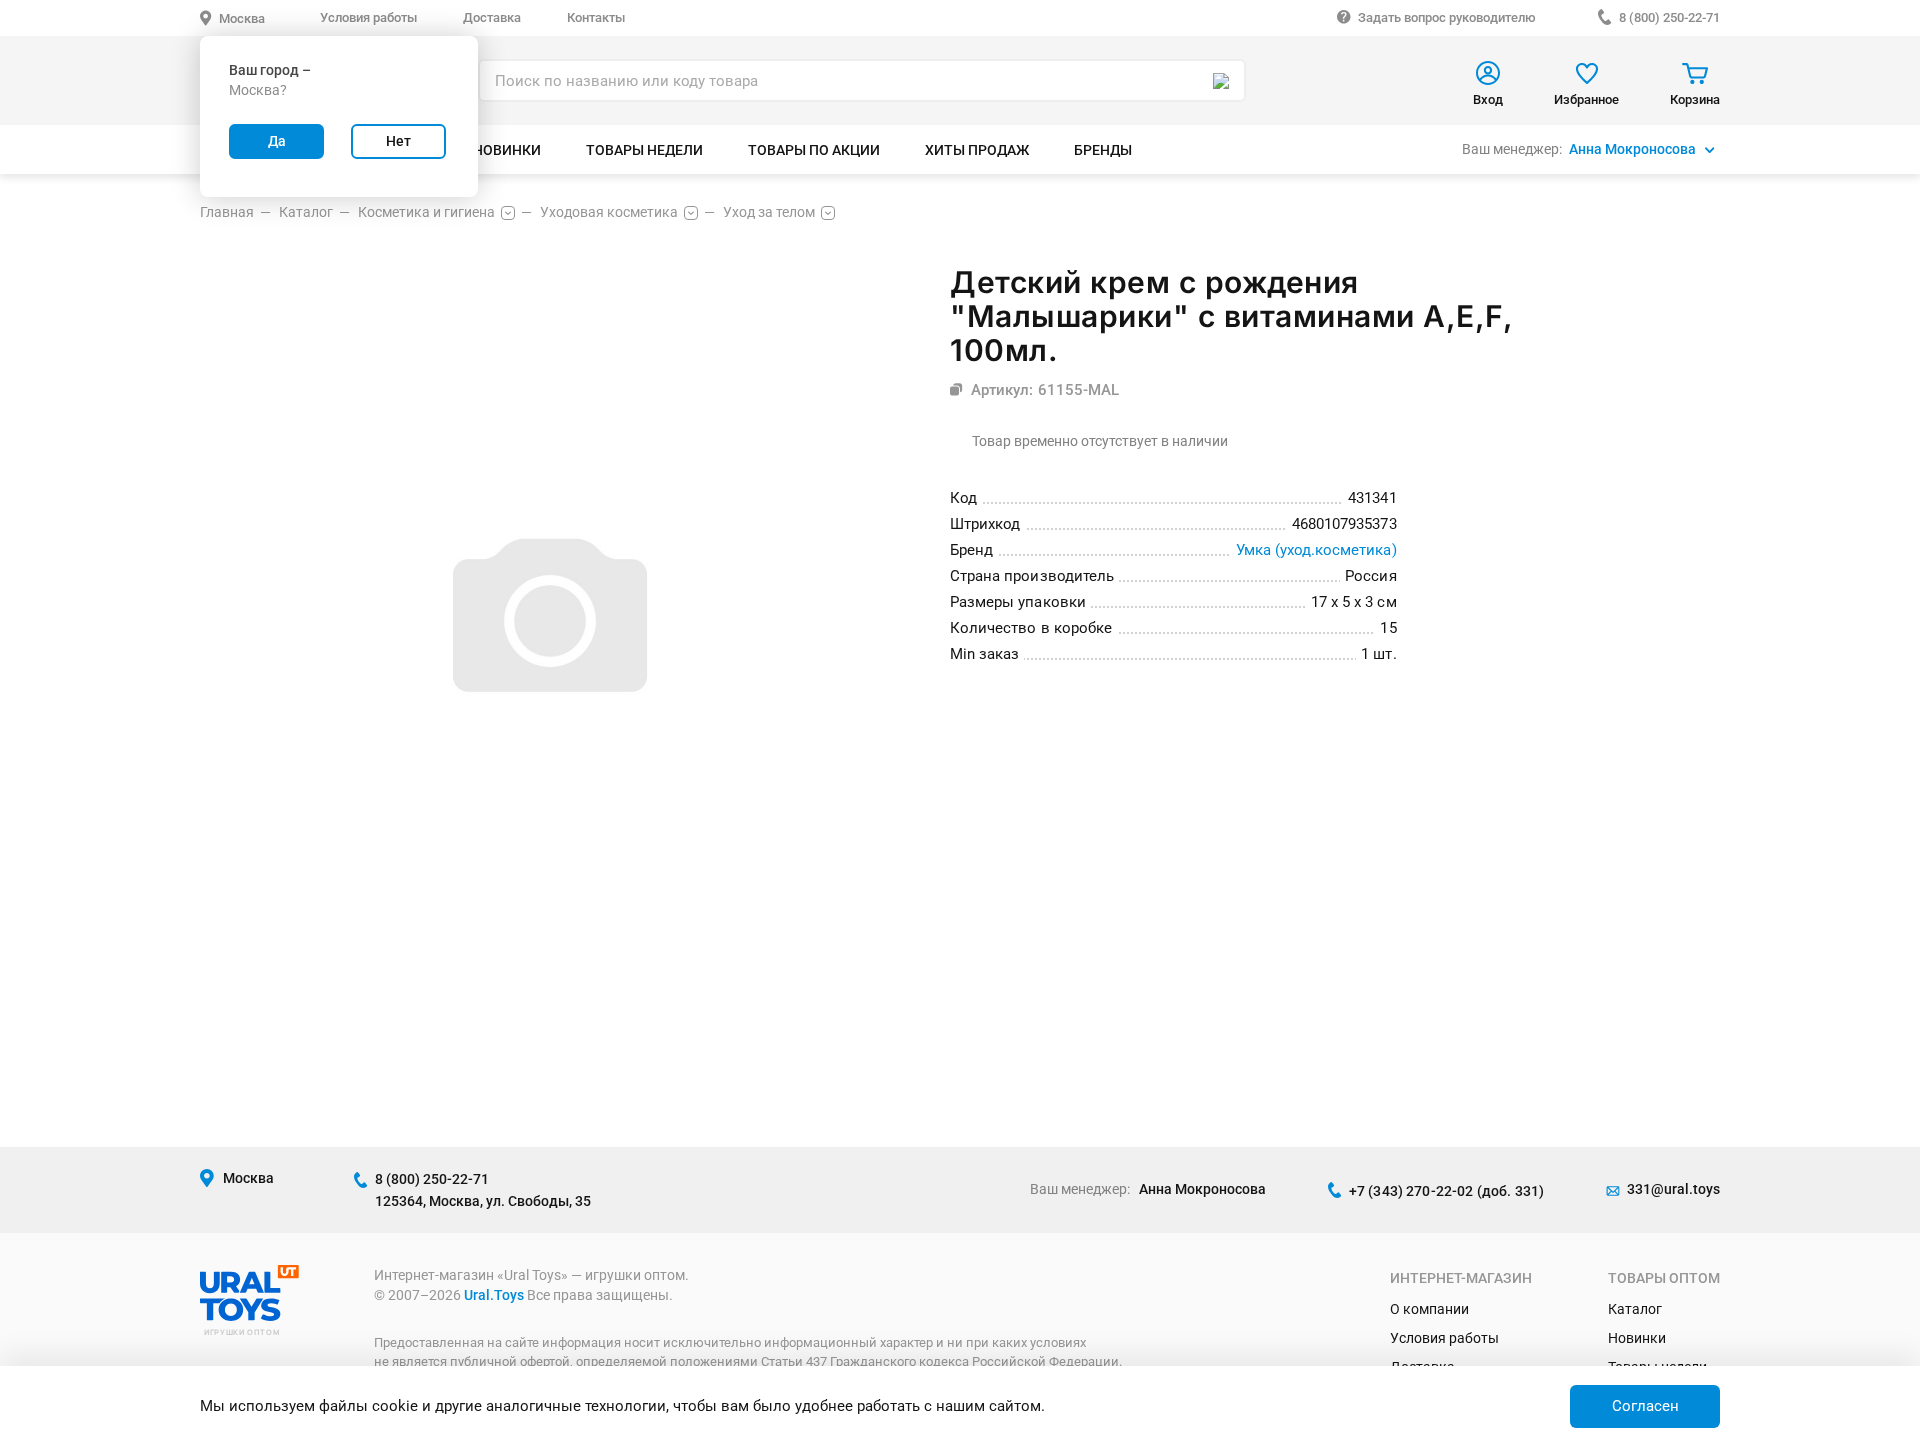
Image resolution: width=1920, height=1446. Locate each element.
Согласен (1645, 1406)
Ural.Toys (494, 1295)
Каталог (1635, 1309)
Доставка (492, 17)
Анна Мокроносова (1632, 149)
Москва (242, 18)
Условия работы (368, 17)
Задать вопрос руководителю (1447, 17)
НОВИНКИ (507, 150)
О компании (1429, 1309)
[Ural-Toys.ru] (249, 1316)
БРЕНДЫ (1103, 150)
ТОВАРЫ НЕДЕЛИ (644, 150)
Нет (398, 141)
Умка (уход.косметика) (1316, 550)
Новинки (1637, 1338)
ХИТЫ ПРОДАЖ (977, 150)
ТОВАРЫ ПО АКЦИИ (814, 150)
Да (277, 141)
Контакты (596, 17)
